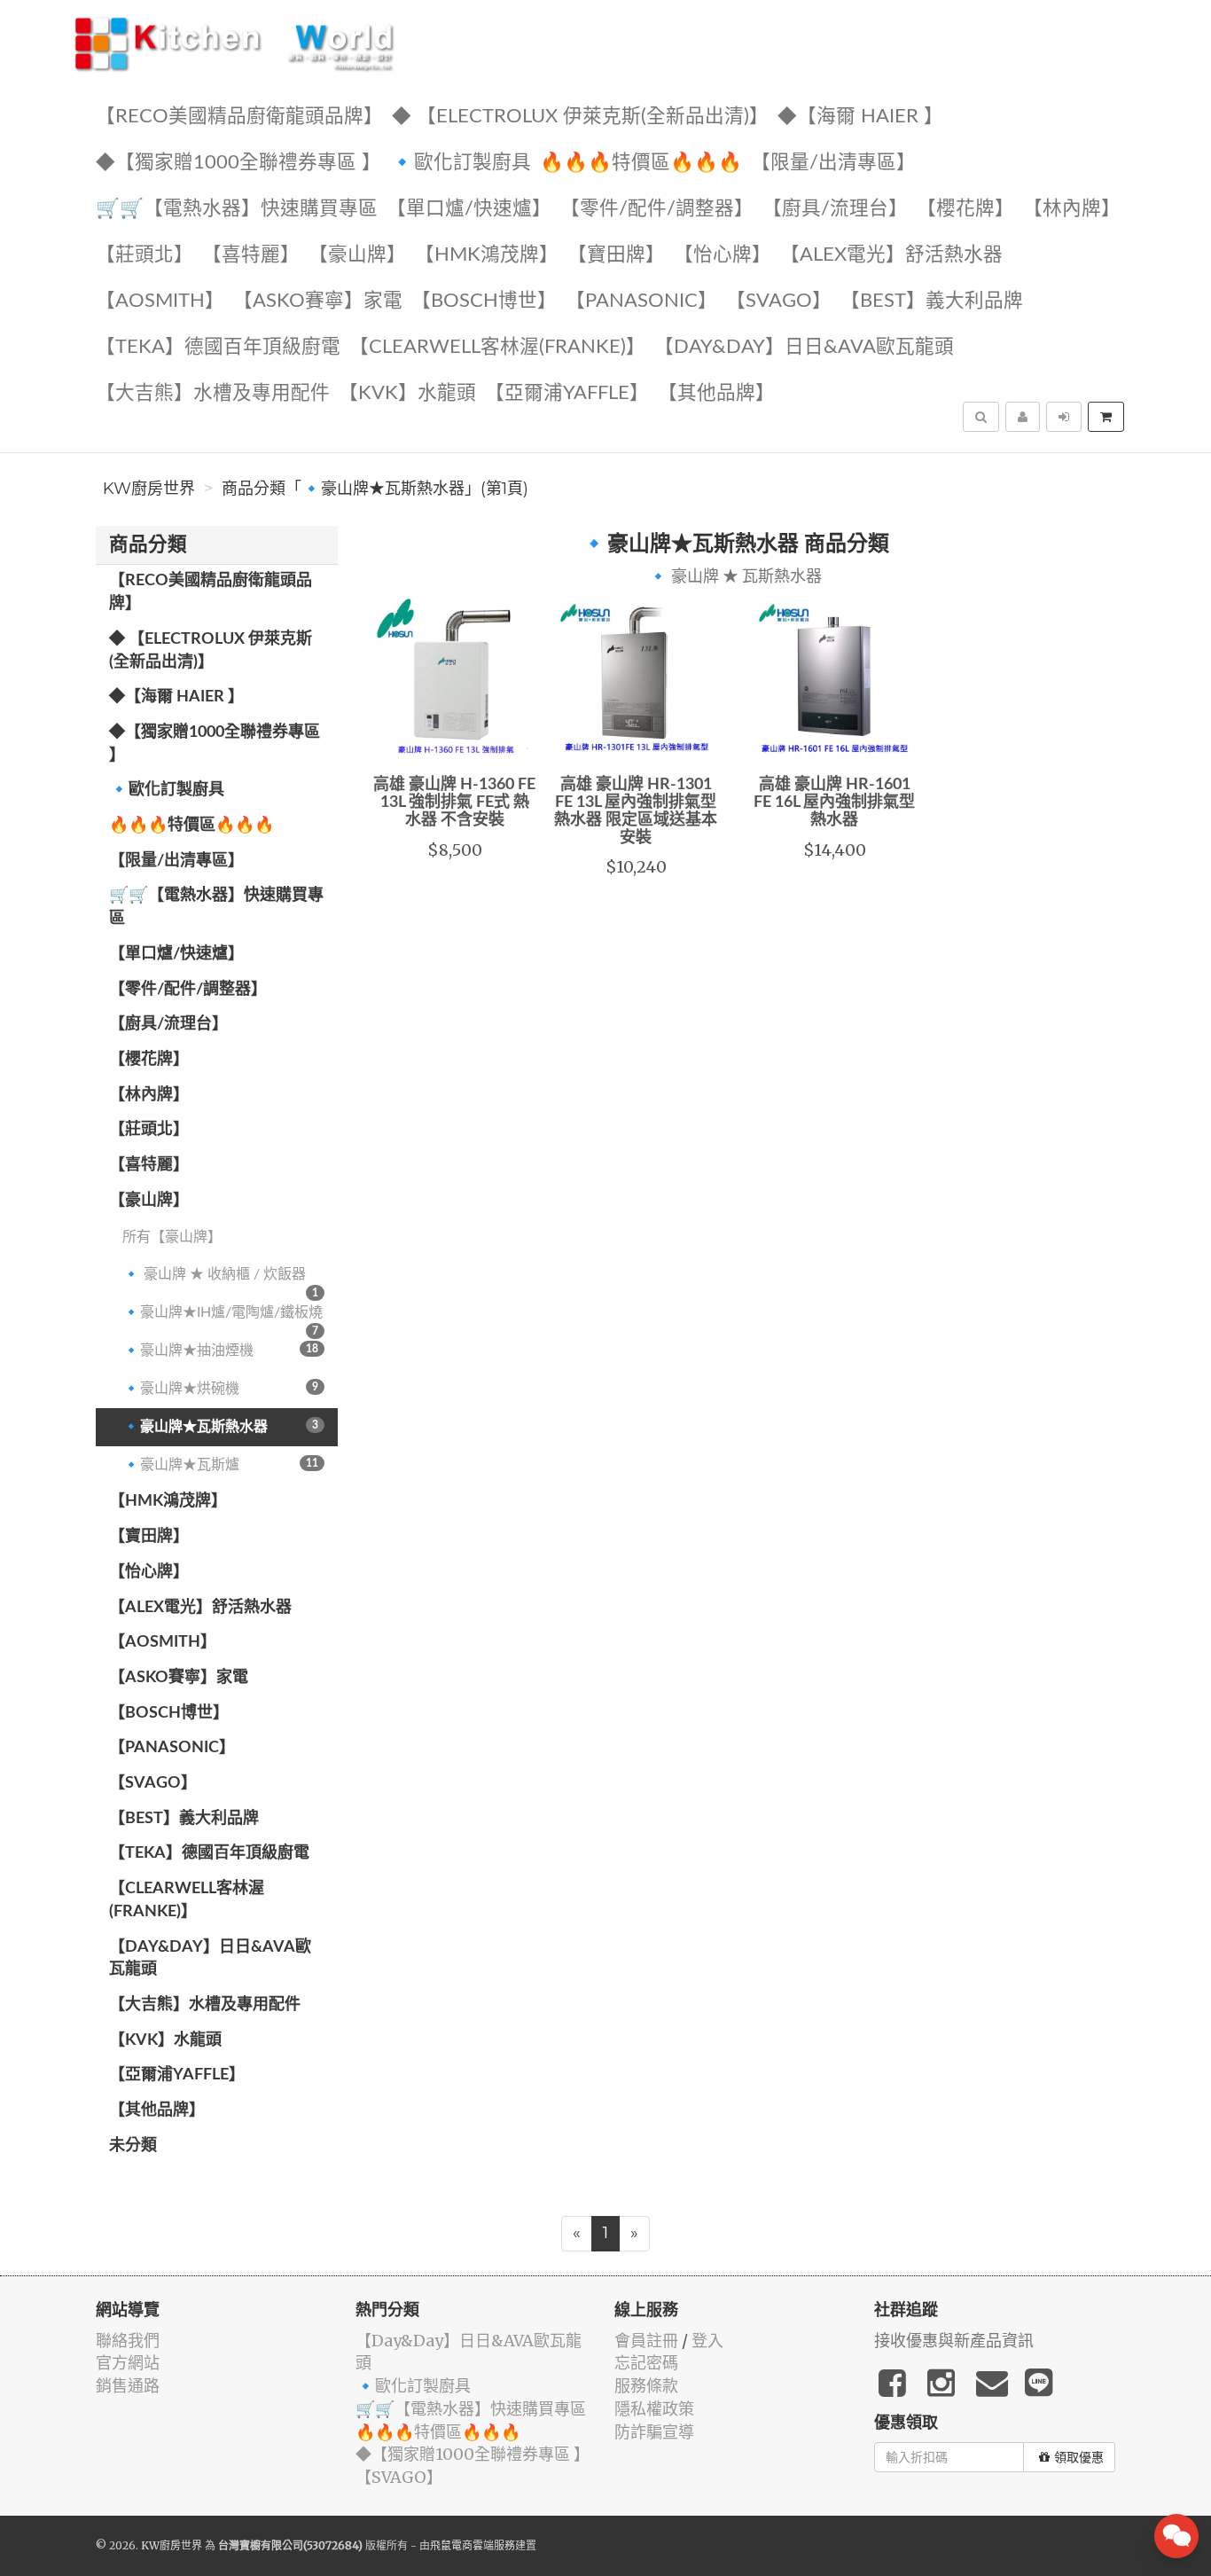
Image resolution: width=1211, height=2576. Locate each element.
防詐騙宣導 (654, 2432)
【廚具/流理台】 (835, 209)
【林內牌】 (1072, 209)
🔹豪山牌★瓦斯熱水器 (220, 1427)
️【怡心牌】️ (723, 255)
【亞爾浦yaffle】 (567, 393)
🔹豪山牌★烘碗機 (220, 1389)
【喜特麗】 (251, 255)
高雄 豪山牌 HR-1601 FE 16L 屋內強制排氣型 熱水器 (834, 803)
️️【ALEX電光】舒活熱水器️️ (891, 255)
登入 (707, 2341)
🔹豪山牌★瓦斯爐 (220, 1465)
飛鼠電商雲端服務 (473, 2545)
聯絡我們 (128, 2341)
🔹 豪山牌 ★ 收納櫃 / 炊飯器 (220, 1280)
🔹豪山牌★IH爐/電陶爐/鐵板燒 (223, 1319)
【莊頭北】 (145, 255)
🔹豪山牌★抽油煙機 (220, 1351)
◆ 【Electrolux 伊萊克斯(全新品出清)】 (580, 117)
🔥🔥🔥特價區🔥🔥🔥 (641, 163)
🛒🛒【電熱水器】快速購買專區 (237, 209)
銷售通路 (128, 2386)
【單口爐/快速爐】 (469, 209)
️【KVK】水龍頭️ (407, 393)
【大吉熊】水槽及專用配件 (213, 393)
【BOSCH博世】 (484, 301)
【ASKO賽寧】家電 (318, 301)
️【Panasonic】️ (641, 301)
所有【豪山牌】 (172, 1237)
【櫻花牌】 (965, 209)
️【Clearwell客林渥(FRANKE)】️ (497, 347)
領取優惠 (1079, 2457)
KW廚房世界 (149, 489)
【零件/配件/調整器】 (657, 209)
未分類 (133, 2146)
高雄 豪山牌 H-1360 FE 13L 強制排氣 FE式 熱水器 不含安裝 (454, 803)
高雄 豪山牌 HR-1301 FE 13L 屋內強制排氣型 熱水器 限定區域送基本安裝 (636, 811)
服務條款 (646, 2386)
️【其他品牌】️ (716, 393)
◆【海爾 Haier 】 (860, 117)
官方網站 (128, 2363)
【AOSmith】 (160, 301)
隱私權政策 (654, 2409)
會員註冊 (646, 2341)
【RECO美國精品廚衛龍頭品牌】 (239, 117)
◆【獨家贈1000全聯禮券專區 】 (238, 163)
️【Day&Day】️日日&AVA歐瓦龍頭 (804, 347)
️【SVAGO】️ (779, 301)
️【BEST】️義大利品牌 (932, 301)
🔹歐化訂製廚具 (461, 163)
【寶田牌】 (616, 255)
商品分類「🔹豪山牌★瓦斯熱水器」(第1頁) (375, 489)
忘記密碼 (646, 2363)
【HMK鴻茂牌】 (487, 255)
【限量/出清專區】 (833, 163)
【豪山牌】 (357, 255)
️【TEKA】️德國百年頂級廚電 (218, 347)
